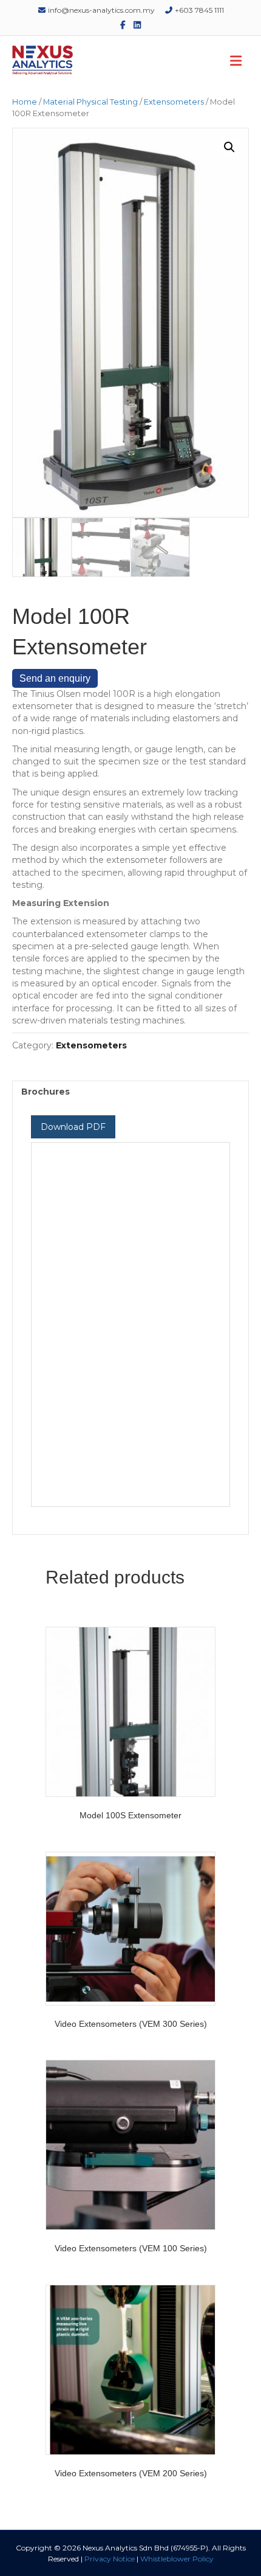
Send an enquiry (55, 678)
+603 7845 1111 (198, 10)
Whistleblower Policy (177, 2559)
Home (25, 102)
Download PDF (73, 1127)
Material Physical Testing (90, 102)
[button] (229, 147)
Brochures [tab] (46, 1092)
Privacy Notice (110, 2559)
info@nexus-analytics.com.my (100, 10)
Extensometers (174, 102)
